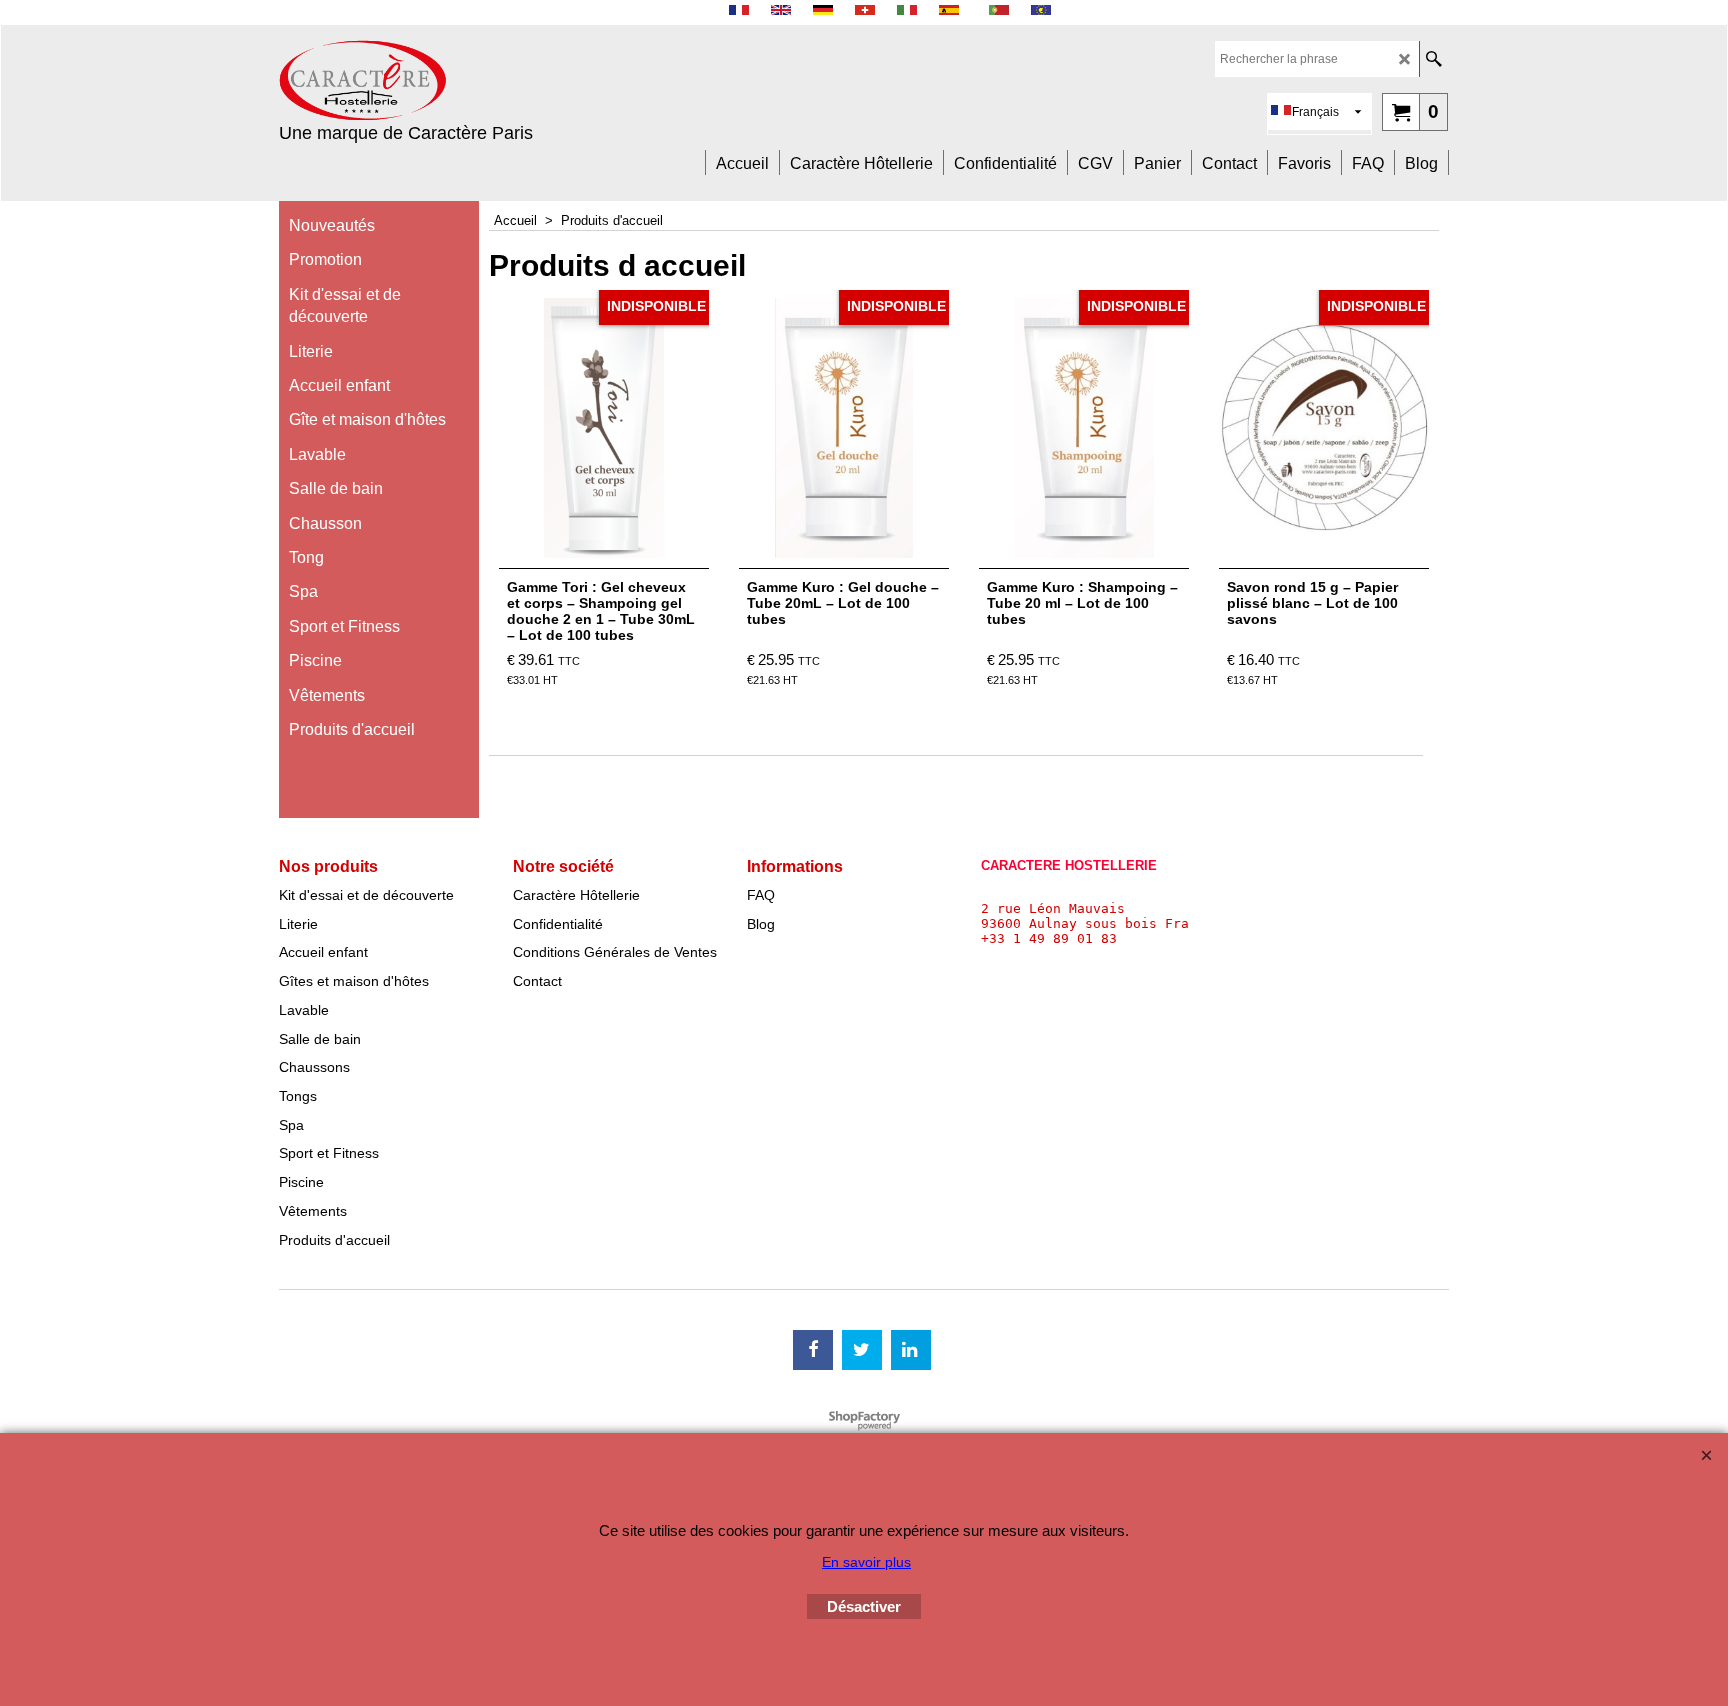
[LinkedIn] (911, 1350)
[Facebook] (813, 1350)
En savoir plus (866, 1562)
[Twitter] (862, 1350)
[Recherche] (1433, 59)
